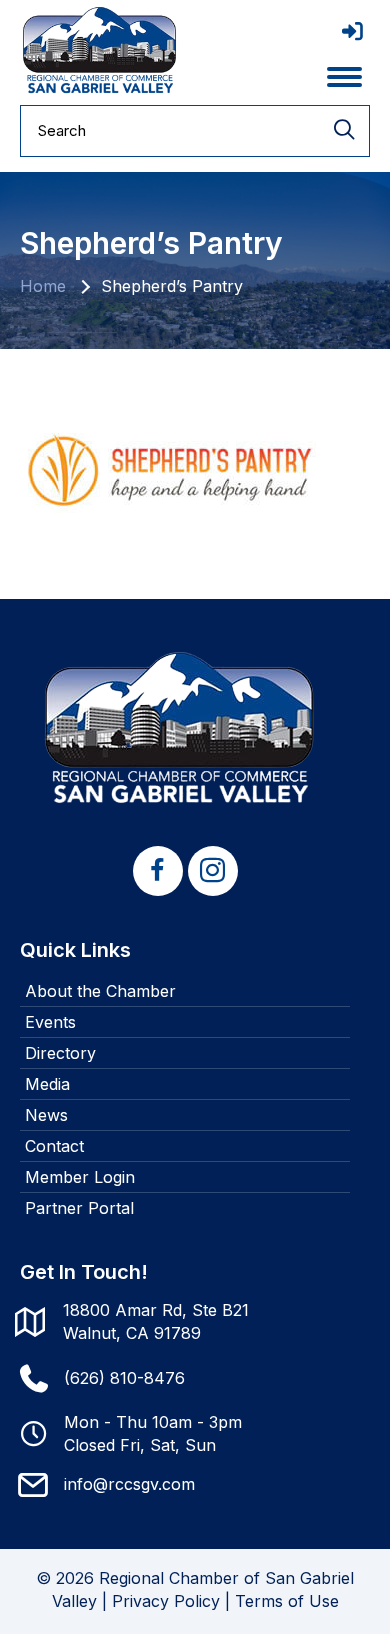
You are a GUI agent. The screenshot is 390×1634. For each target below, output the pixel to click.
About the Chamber (100, 991)
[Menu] (344, 77)
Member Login (80, 1177)
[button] (158, 871)
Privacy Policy (166, 1601)
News (46, 1115)
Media (47, 1084)
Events (50, 1022)
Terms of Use (287, 1601)
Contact (54, 1146)
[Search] (344, 131)
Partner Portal (79, 1208)
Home (43, 286)
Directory (60, 1053)
